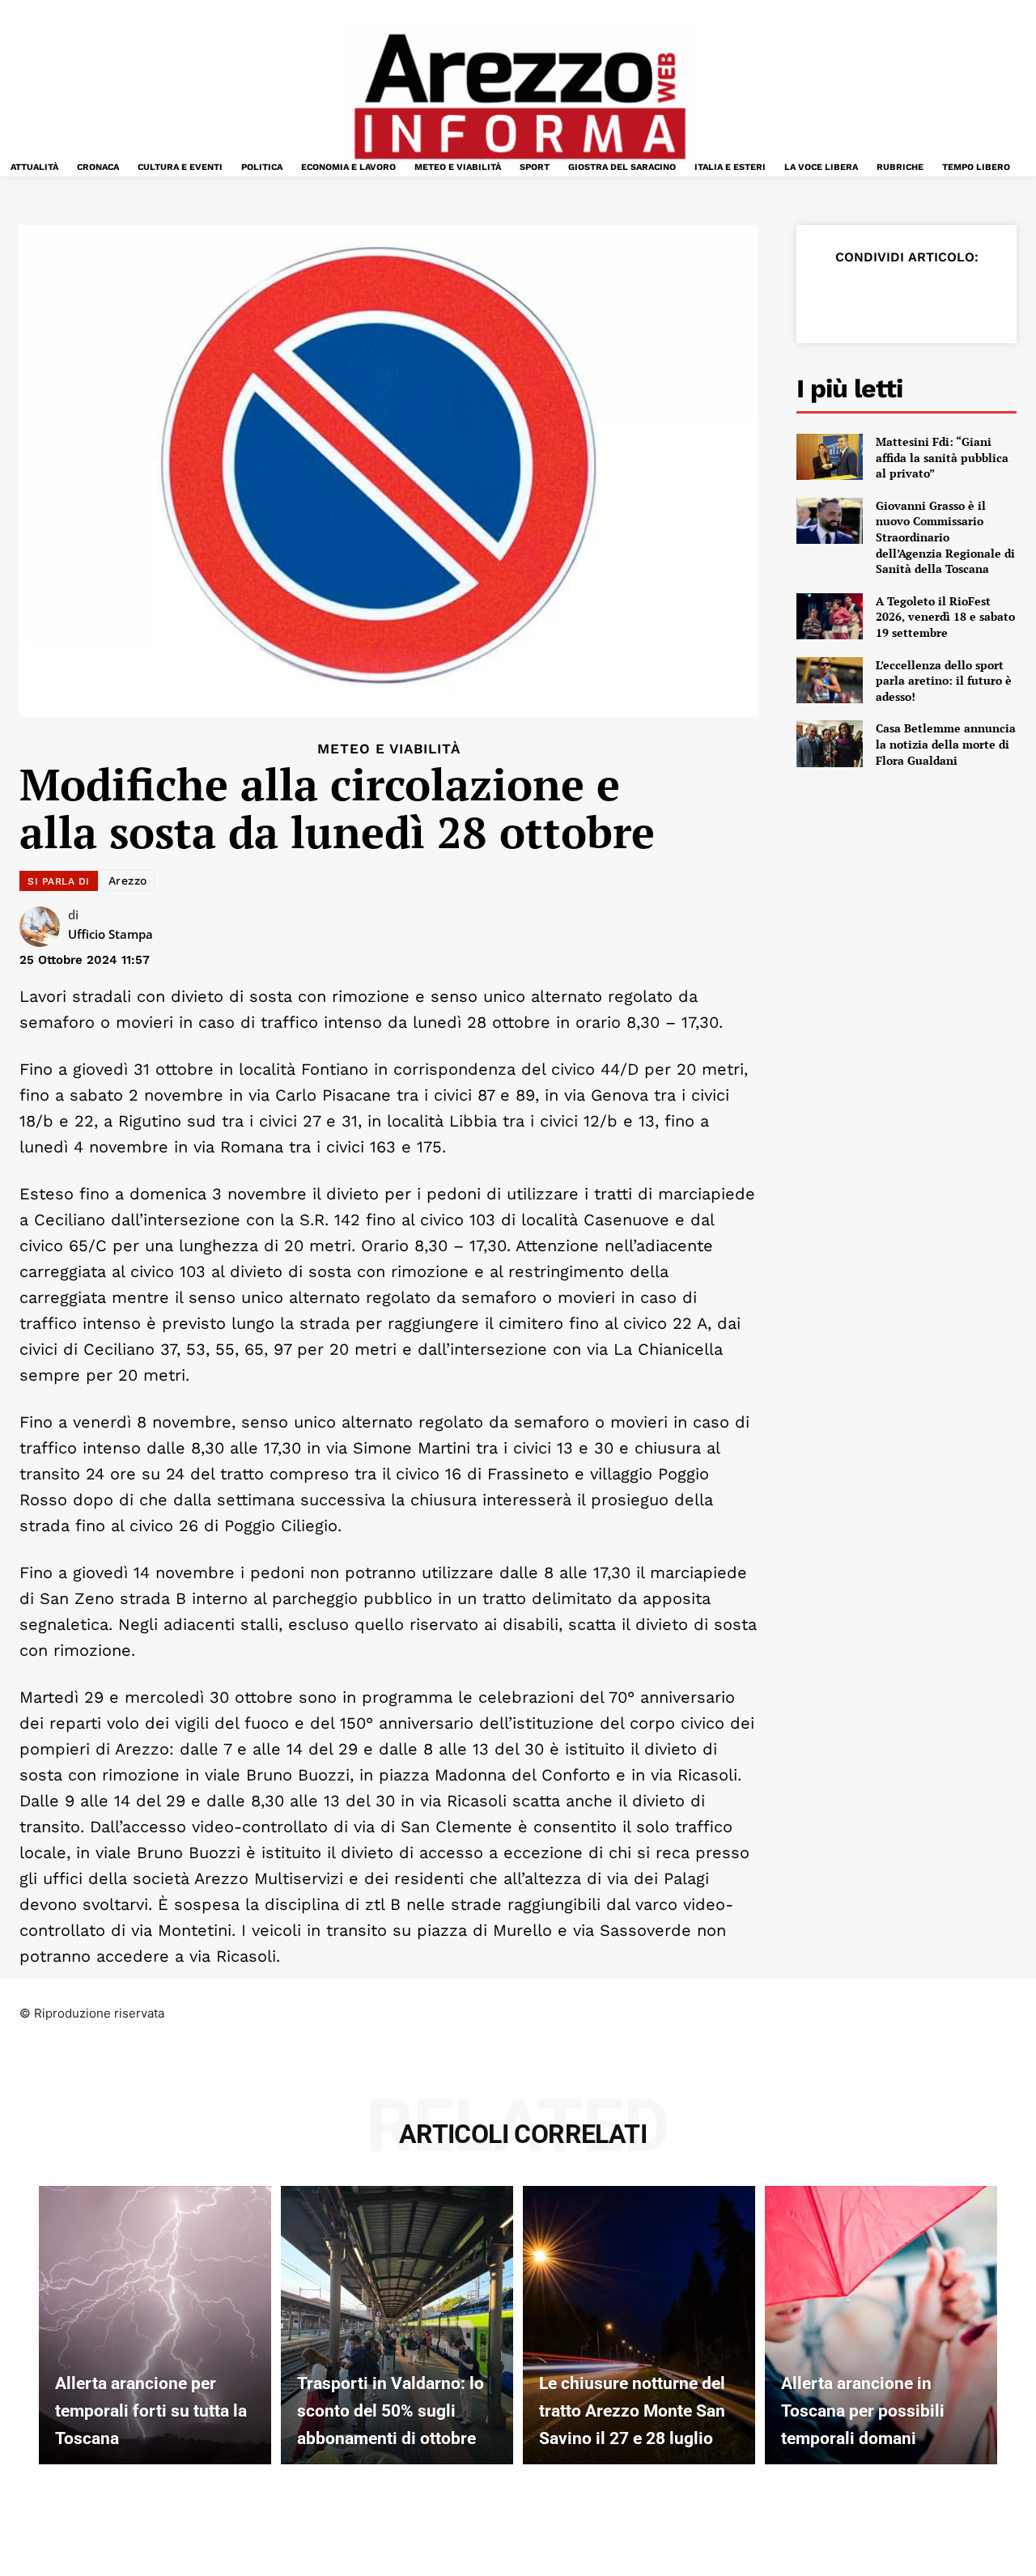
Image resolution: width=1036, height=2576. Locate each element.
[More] (1019, 297)
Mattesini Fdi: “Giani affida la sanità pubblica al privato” (942, 457)
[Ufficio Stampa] (44, 927)
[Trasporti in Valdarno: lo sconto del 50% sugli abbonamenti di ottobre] (397, 2325)
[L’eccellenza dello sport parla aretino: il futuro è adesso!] (830, 680)
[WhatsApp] (944, 297)
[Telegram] (981, 297)
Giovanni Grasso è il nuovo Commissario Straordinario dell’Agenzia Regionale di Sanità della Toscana (945, 537)
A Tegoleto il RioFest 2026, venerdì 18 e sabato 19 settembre (945, 617)
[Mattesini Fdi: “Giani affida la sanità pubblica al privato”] (830, 457)
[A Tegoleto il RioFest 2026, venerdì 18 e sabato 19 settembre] (830, 616)
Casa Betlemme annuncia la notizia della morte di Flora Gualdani (946, 744)
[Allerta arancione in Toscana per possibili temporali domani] (881, 2325)
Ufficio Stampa (110, 934)
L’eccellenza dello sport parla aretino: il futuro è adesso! (944, 681)
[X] (869, 297)
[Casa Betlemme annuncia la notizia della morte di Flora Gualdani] (830, 743)
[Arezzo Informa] (520, 97)
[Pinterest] (906, 297)
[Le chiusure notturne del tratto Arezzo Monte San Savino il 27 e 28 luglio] (639, 2325)
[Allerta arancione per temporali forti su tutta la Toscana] (155, 2325)
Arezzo (128, 881)
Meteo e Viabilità (389, 749)
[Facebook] (832, 297)
